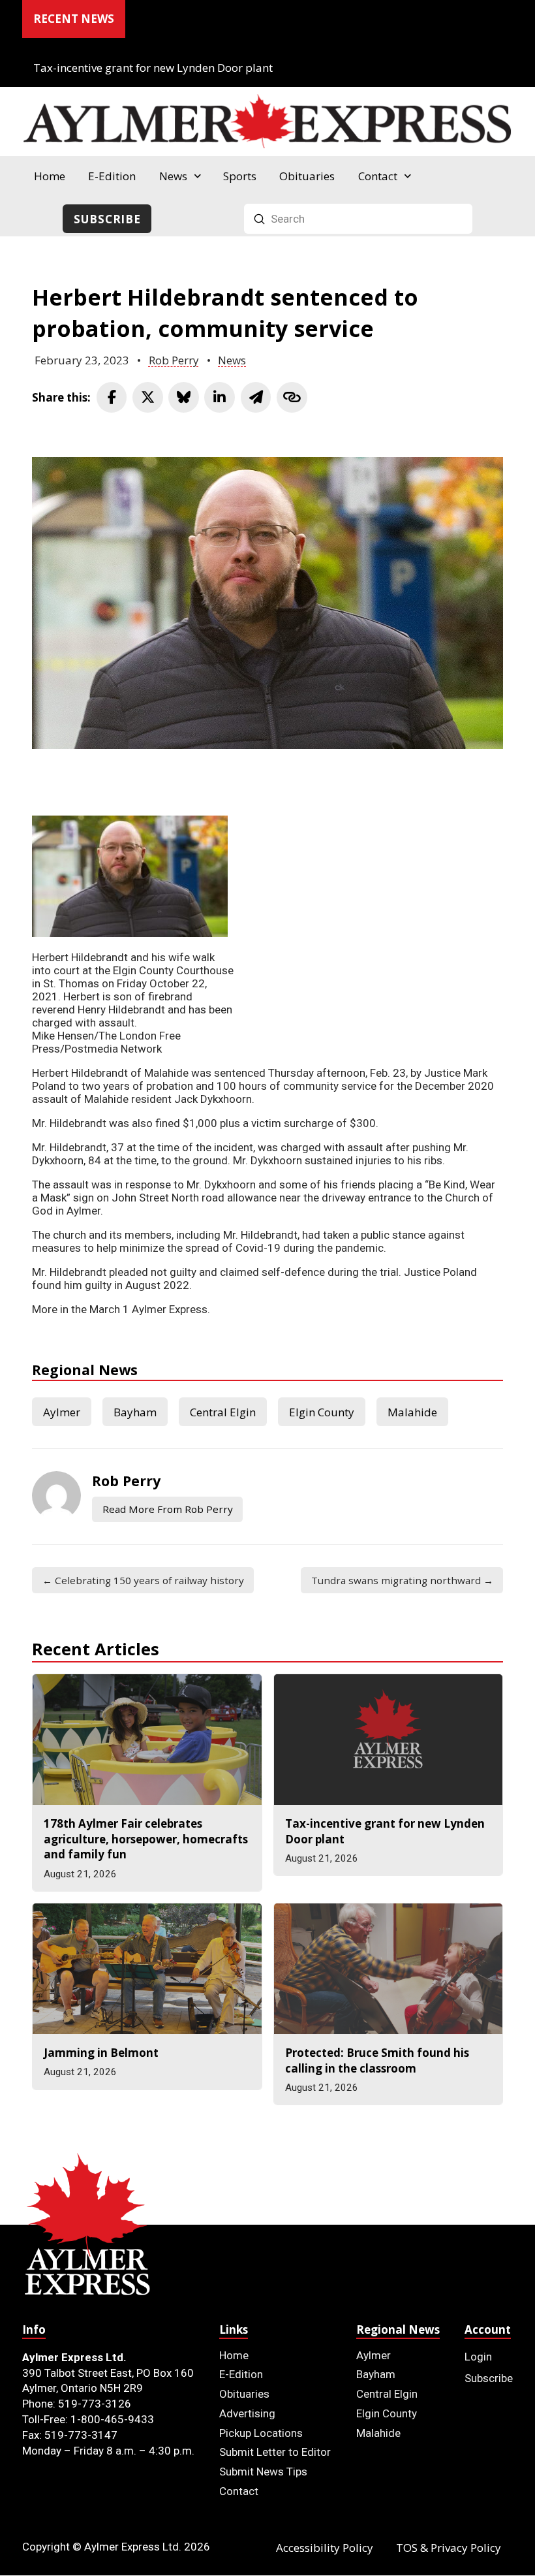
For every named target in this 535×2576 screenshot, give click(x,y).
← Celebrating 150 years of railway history (143, 1580)
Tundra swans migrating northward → (402, 1580)
